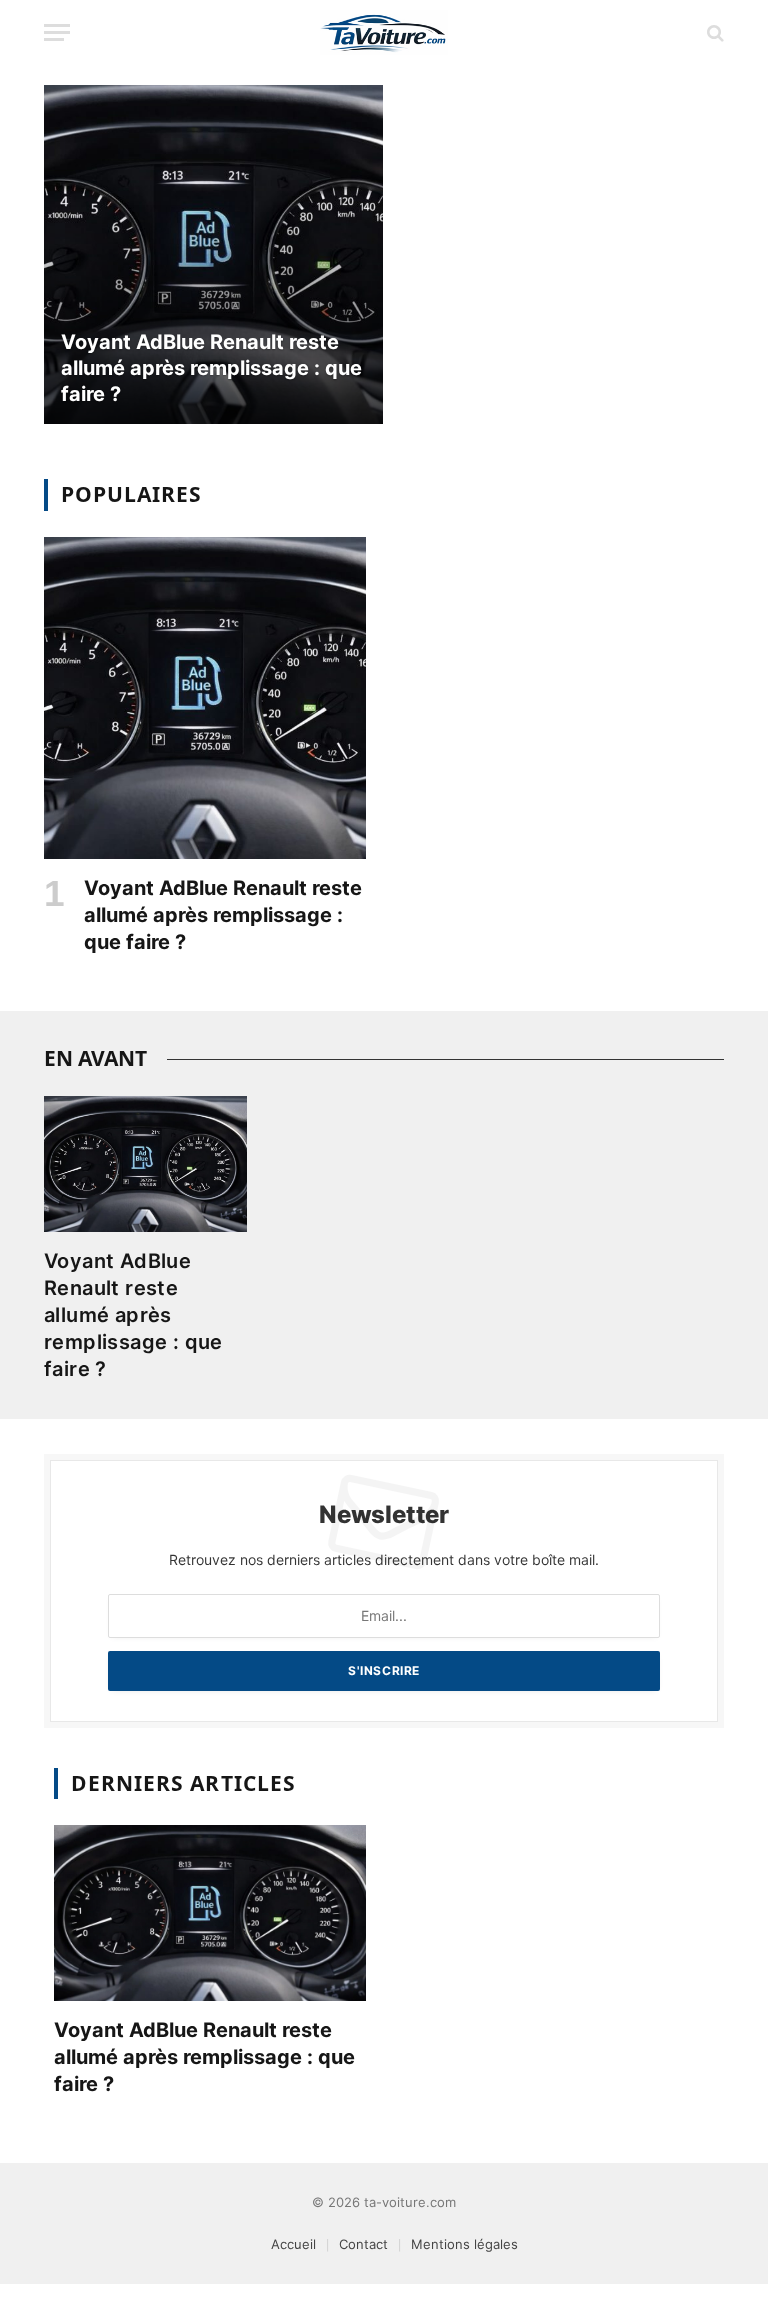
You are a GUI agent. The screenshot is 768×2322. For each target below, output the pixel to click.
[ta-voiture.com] (384, 32)
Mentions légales (464, 2244)
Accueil (293, 2244)
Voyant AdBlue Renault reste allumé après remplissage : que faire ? (211, 367)
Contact (363, 2244)
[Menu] (57, 32)
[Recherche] (713, 32)
